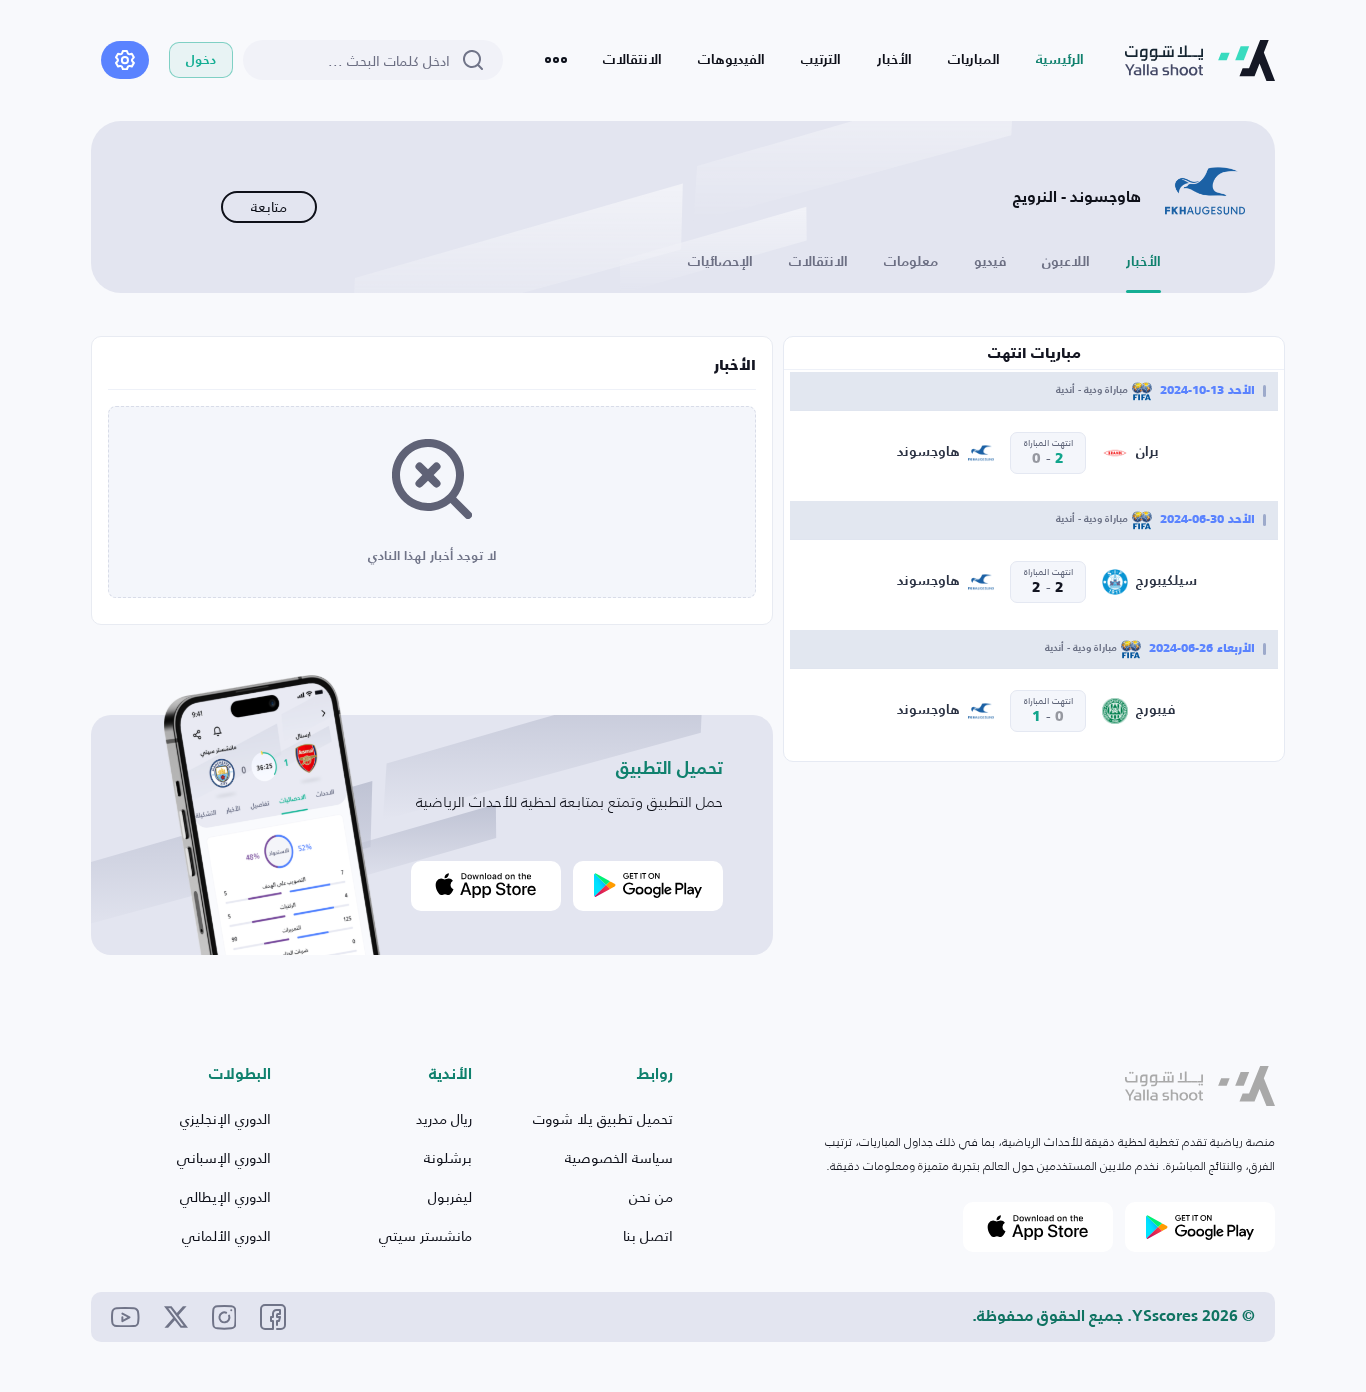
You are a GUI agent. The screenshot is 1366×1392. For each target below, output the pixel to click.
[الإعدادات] (125, 60)
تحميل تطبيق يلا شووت (603, 1118)
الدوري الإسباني (224, 1157)
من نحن (651, 1196)
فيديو (990, 262)
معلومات (911, 262)
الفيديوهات (731, 60)
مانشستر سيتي (425, 1235)
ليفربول (450, 1196)
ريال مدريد (444, 1118)
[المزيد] (556, 60)
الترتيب (821, 60)
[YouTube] (125, 1317)
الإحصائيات (720, 262)
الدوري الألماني (226, 1235)
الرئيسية (1060, 60)
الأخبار (894, 60)
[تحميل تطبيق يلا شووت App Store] (486, 886)
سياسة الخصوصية (619, 1157)
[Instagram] (224, 1317)
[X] (176, 1317)
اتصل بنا (648, 1235)
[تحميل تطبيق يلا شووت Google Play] (648, 886)
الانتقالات (632, 60)
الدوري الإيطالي (225, 1196)
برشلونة (448, 1157)
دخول (201, 60)
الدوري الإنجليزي (225, 1118)
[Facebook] (273, 1317)
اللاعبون (1066, 262)
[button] (1200, 1086)
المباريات (974, 60)
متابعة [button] (269, 206)
